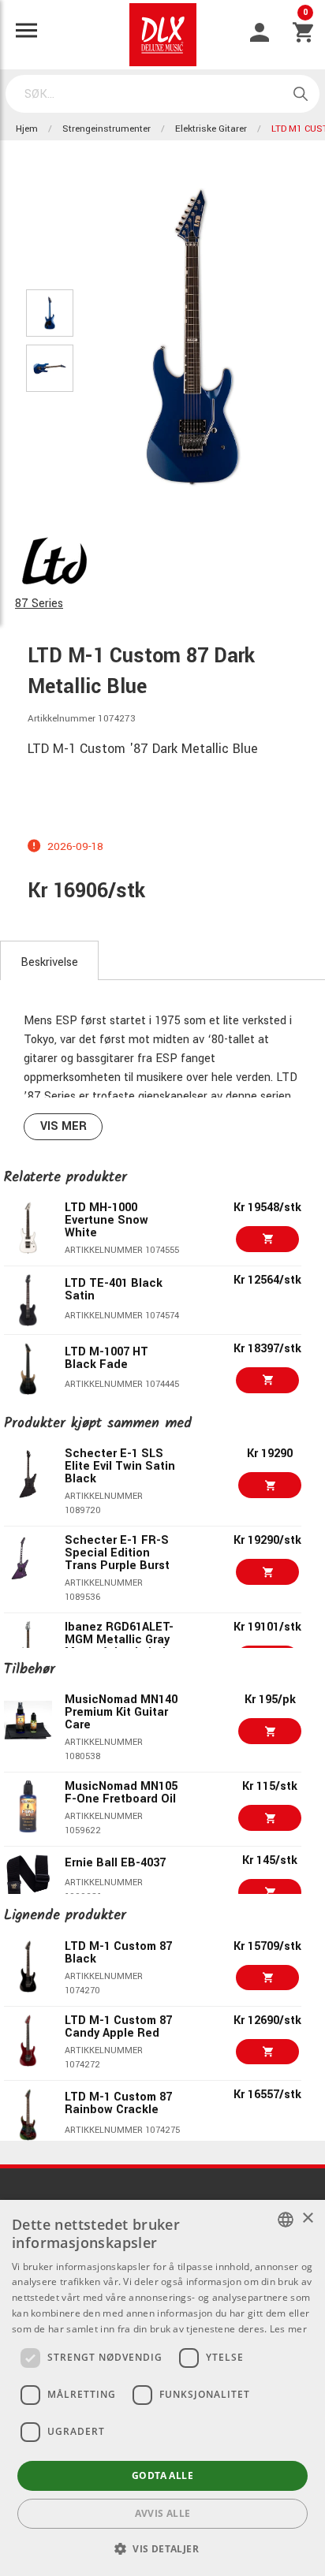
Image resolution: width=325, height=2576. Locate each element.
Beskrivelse (49, 962)
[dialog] (162, 2388)
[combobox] (286, 2220)
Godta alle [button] (162, 2475)
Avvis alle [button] (163, 2513)
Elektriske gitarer (211, 129)
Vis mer (64, 1126)
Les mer (288, 2329)
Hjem (27, 129)
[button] (162, 2548)
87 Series (39, 604)
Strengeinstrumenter (106, 129)
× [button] (307, 2218)
